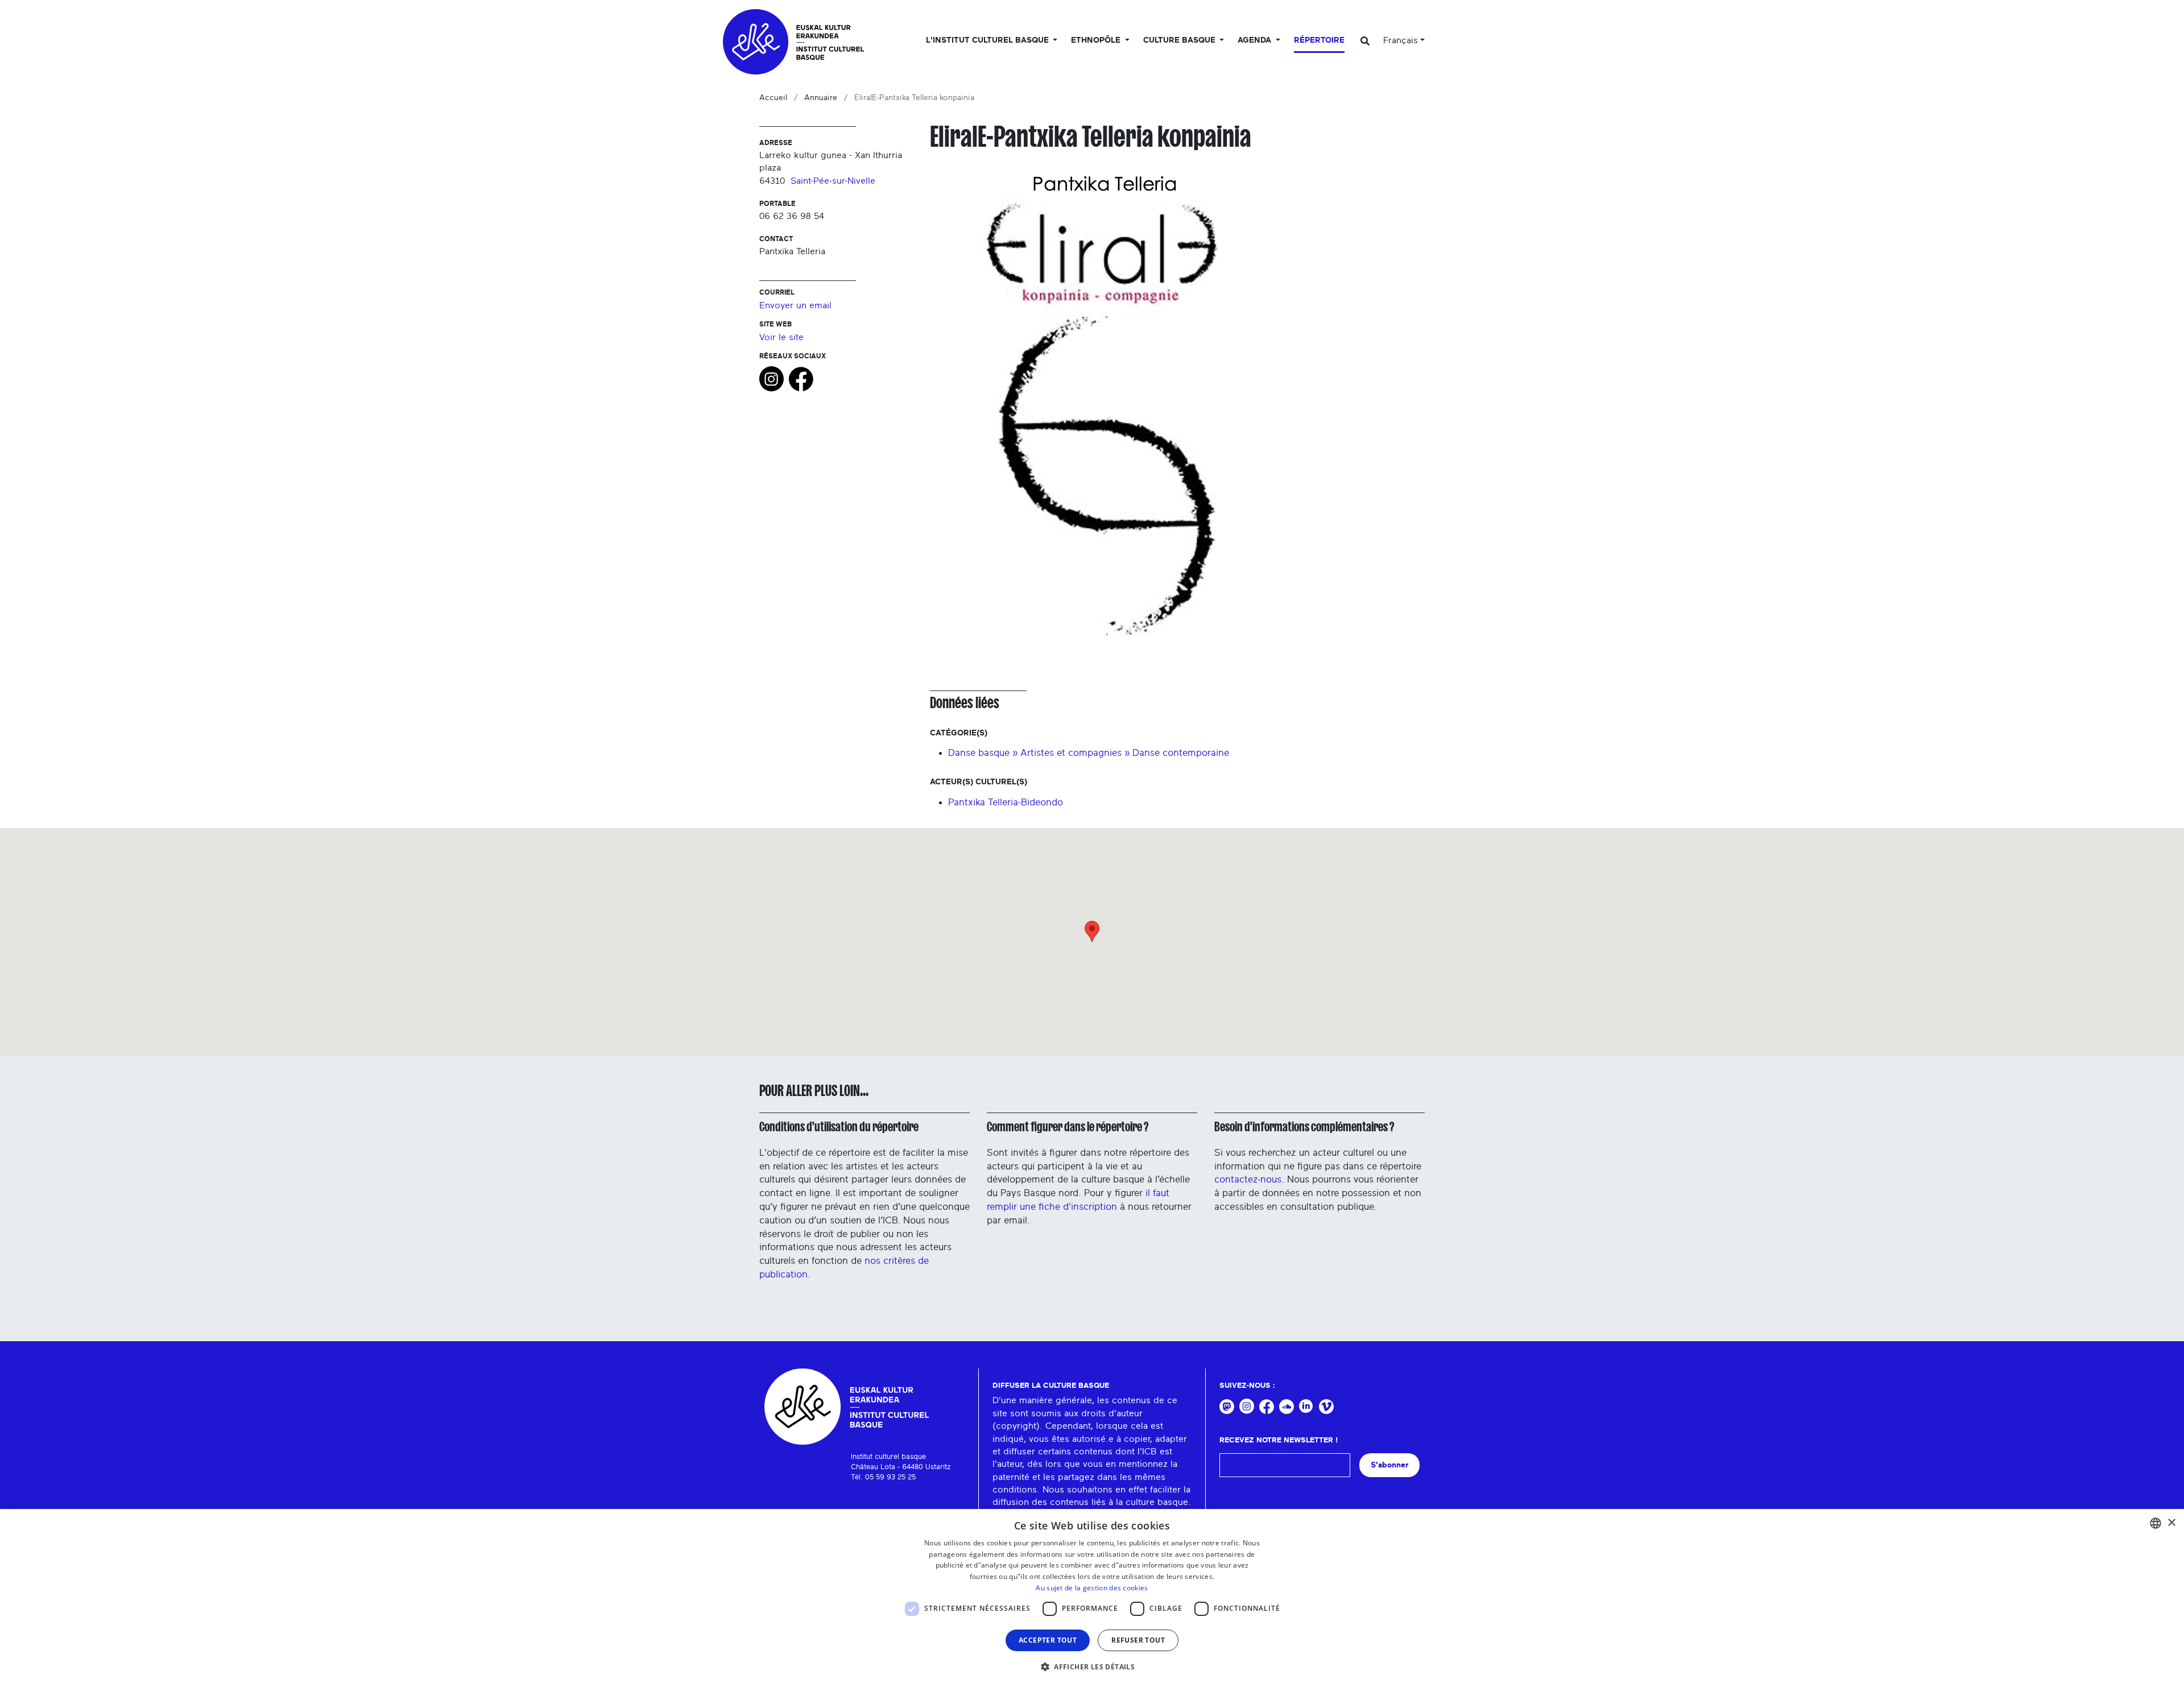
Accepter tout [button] (1048, 1640)
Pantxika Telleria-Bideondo (1006, 802)
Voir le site (781, 337)
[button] (1092, 1667)
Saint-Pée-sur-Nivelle (833, 181)
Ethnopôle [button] (1097, 40)
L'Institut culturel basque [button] (988, 40)
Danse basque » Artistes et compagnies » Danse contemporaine (1089, 753)
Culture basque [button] (1180, 40)
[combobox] (2156, 1523)
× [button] (2171, 1523)
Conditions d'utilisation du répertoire (839, 1127)
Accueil (773, 98)
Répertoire (1319, 40)
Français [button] (1401, 40)
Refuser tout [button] (1138, 1640)
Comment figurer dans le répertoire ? (1068, 1127)
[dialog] (1092, 1598)
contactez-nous (1248, 1179)
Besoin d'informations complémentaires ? (1304, 1127)
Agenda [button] (1256, 40)
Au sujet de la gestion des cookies (1092, 1588)
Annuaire (821, 98)
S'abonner (1389, 1465)
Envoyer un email (795, 305)
